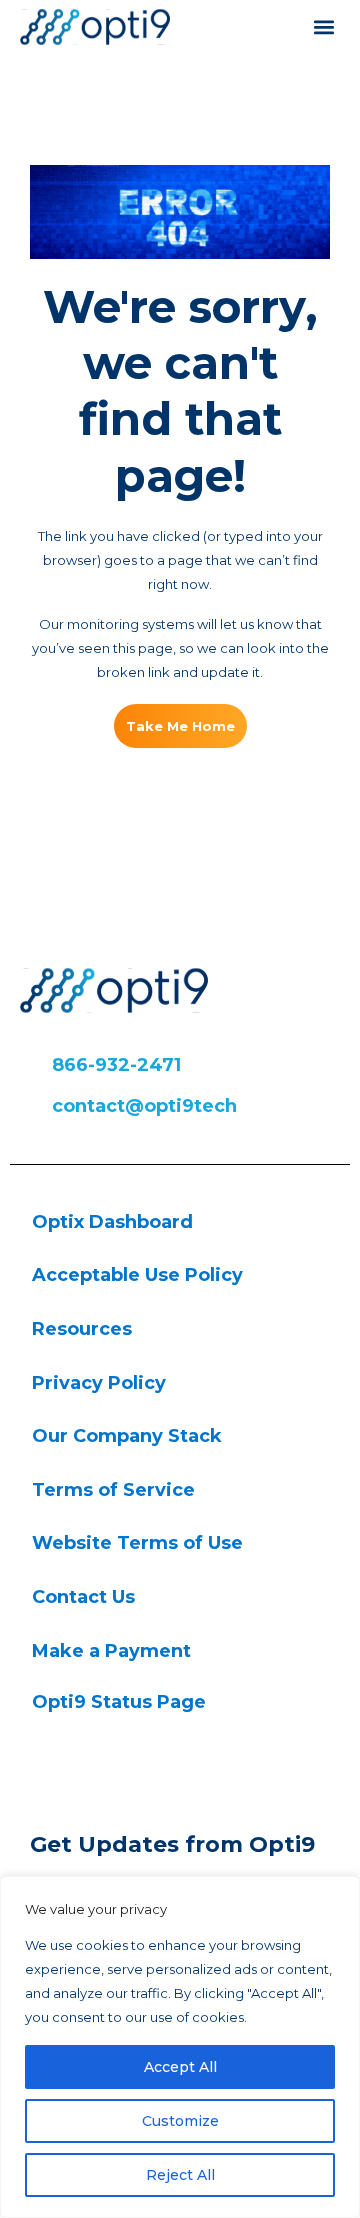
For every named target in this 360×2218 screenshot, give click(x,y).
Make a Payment (111, 1651)
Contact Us (83, 1597)
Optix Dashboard (112, 1222)
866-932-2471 (116, 1065)
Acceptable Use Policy (137, 1275)
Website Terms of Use (137, 1543)
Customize (180, 2121)
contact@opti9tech (144, 1106)
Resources (82, 1329)
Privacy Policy (99, 1383)
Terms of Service (113, 1490)
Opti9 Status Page (119, 1702)
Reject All (180, 2175)
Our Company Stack (127, 1436)
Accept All (180, 2067)
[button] (323, 26)
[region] (180, 2047)
